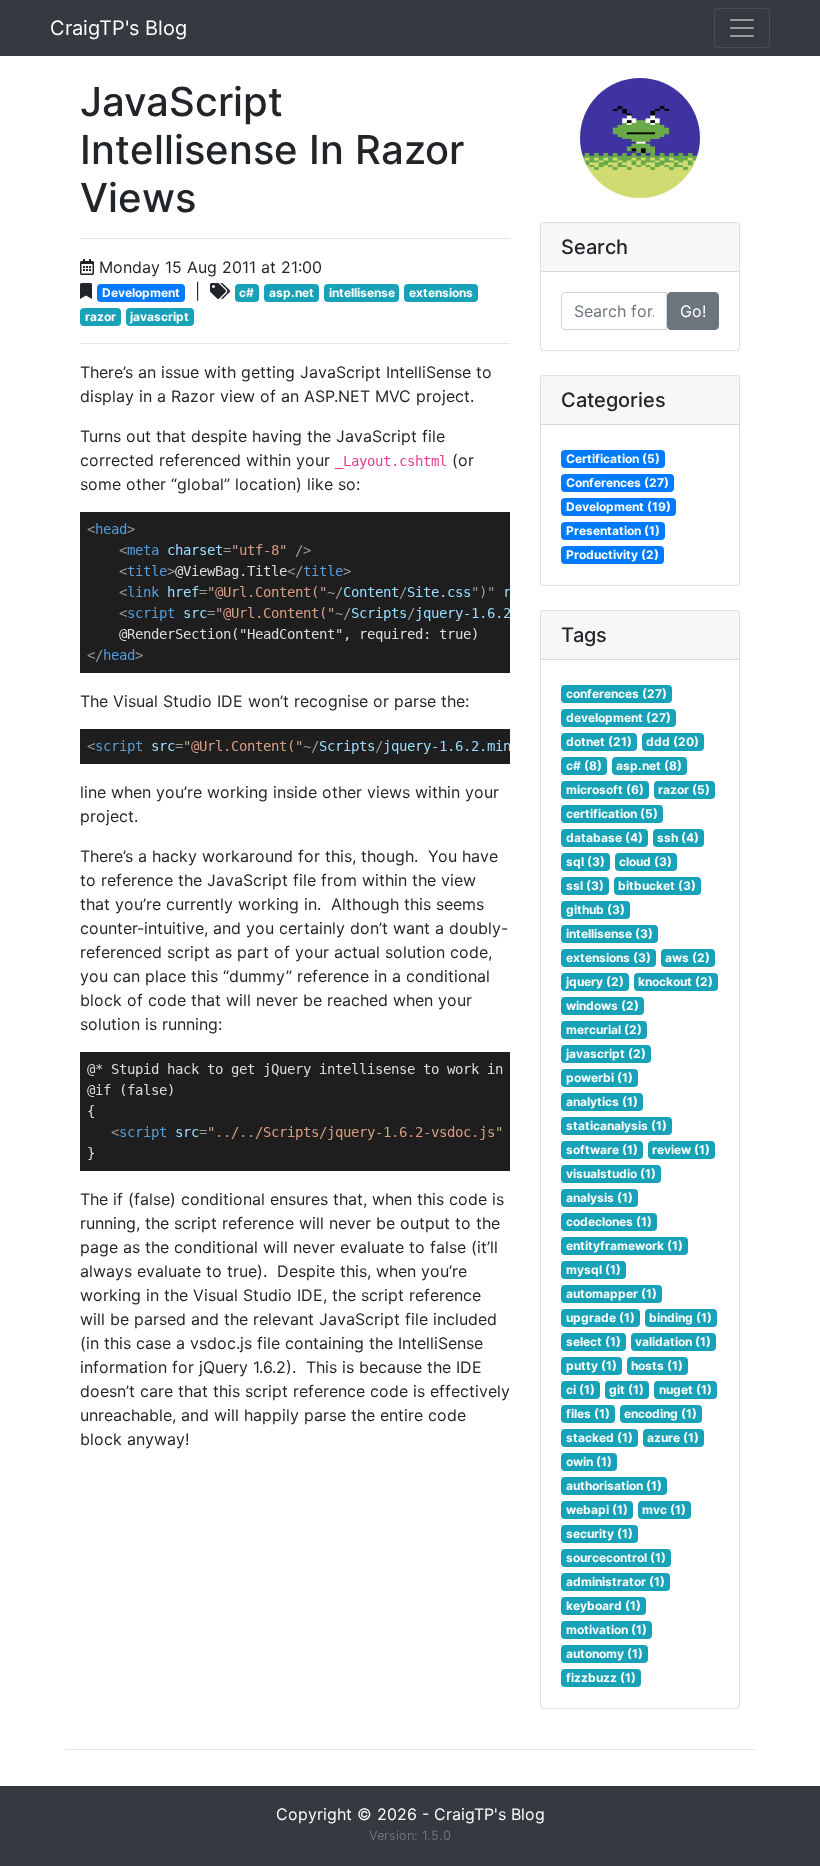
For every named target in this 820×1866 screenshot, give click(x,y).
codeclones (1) (609, 1221)
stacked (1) (599, 1437)
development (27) (618, 717)
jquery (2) (595, 981)
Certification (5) (613, 458)
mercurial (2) (604, 1029)
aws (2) (687, 957)
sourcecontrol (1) (616, 1557)
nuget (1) (685, 1389)
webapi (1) (597, 1509)
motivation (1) (606, 1629)
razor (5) (684, 789)
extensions (441, 292)
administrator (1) (615, 1581)
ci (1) (580, 1389)
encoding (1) (660, 1413)
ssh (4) (678, 837)
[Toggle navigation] (742, 28)
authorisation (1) (614, 1485)
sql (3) (585, 861)
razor (100, 316)
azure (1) (673, 1437)
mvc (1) (664, 1509)
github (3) (595, 909)
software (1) (602, 1149)
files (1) (588, 1413)
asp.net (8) (649, 765)
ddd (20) (672, 741)
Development (141, 292)
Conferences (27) (617, 482)
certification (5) (612, 813)
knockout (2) (675, 981)
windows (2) (602, 1005)
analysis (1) (599, 1197)
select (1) (593, 1341)
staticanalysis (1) (616, 1125)
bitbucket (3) (657, 885)
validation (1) (673, 1341)
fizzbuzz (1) (601, 1677)
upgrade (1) (600, 1317)
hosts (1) (657, 1365)
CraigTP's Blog (118, 28)
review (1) (681, 1149)
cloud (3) (645, 861)
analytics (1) (602, 1101)
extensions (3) (608, 957)
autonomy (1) (604, 1653)
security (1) (599, 1533)
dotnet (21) (599, 741)
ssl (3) (585, 885)
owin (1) (589, 1461)
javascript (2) (606, 1053)
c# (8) (584, 765)
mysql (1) (593, 1269)
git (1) (626, 1389)
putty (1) (591, 1365)
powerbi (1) (599, 1077)
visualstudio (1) (611, 1173)
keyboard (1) (603, 1605)
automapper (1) (611, 1293)
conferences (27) (616, 693)
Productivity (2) (612, 554)
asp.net (291, 292)
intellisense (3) (609, 933)
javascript (159, 316)
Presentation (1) (613, 530)
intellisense (362, 292)
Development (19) (618, 506)
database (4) (604, 837)
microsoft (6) (605, 789)
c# (246, 292)
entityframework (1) (624, 1245)
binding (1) (680, 1317)
